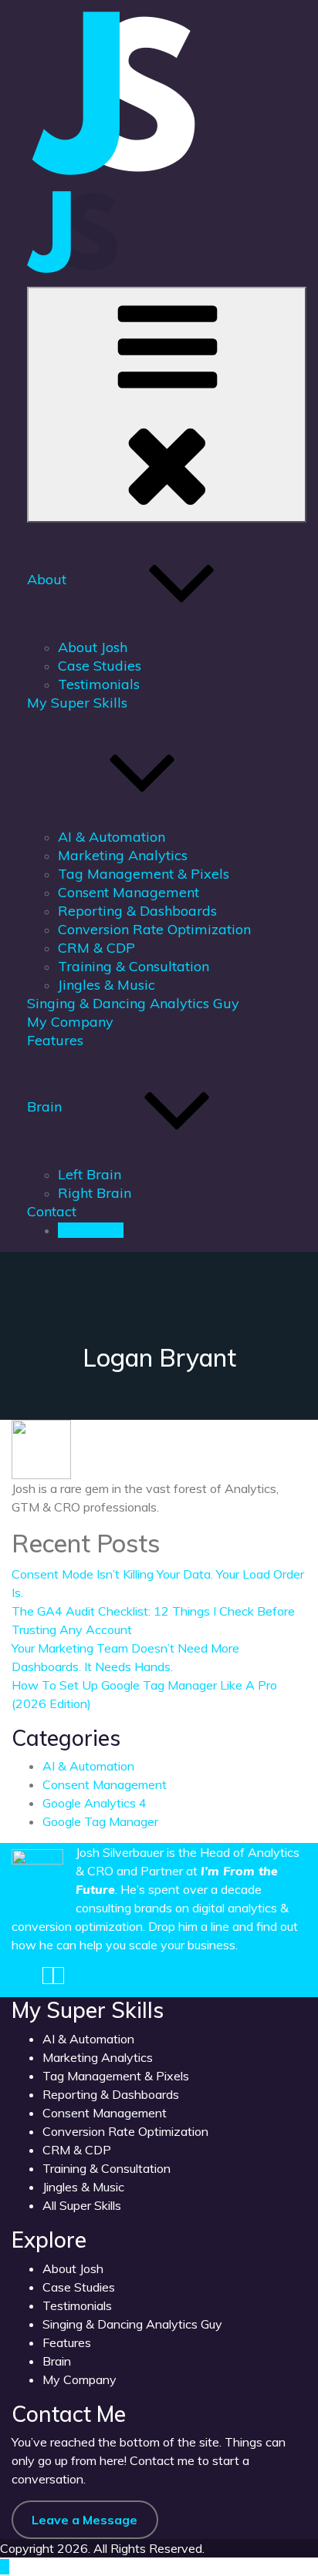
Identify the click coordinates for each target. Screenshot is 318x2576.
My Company (70, 1022)
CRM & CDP (96, 948)
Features (55, 1040)
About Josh (93, 647)
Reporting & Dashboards (137, 911)
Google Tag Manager (100, 1821)
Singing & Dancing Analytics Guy (133, 1003)
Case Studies (100, 666)
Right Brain (95, 1193)
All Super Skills (82, 2205)
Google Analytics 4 (95, 1803)
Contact (52, 1211)
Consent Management (129, 892)
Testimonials (99, 684)
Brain (44, 1106)
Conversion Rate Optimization (154, 929)
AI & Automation (112, 837)
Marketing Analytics (123, 855)
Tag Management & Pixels (144, 874)
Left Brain (90, 1174)
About (47, 579)
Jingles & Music (107, 985)
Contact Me (91, 1230)
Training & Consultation (134, 966)
